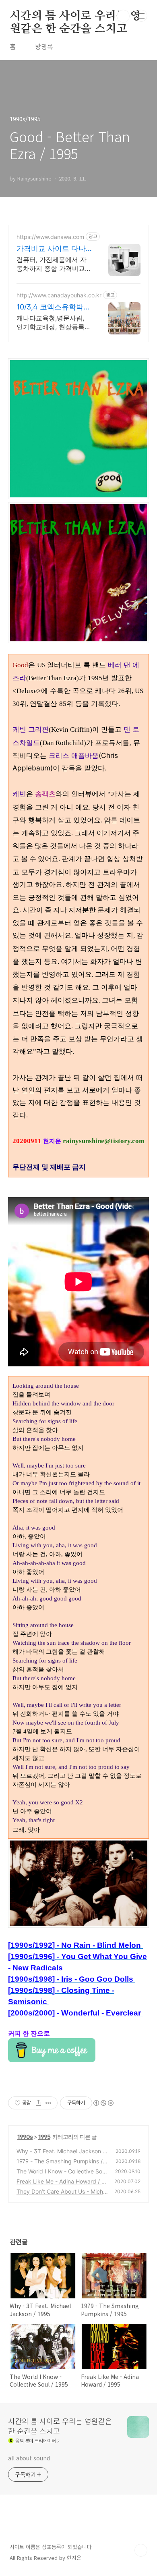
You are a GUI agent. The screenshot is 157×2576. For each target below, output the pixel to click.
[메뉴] (141, 16)
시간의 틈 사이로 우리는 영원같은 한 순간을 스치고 (75, 17)
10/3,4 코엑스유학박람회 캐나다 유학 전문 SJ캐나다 (54, 307)
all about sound (29, 2458)
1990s (25, 2137)
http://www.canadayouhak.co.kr (59, 295)
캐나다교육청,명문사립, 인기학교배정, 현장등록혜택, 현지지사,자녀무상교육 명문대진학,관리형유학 (54, 323)
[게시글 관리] (49, 2103)
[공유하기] (38, 2103)
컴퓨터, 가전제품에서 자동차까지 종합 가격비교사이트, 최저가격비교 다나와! (54, 264)
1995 (44, 2137)
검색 (123, 16)
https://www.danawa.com (50, 237)
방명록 (44, 46)
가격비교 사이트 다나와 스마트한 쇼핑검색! (52, 249)
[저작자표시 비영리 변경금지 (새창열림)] (103, 2103)
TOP (141, 2550)
